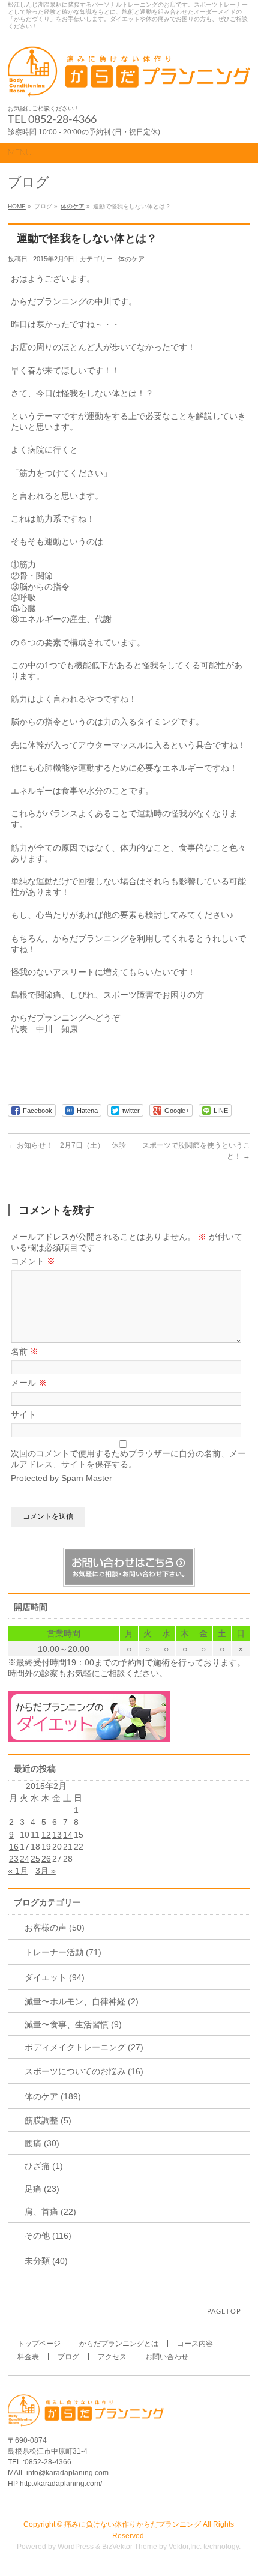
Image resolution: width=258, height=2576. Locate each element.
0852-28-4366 (62, 120)
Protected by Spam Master (61, 1478)
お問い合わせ (167, 2357)
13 (57, 1835)
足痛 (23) (42, 2189)
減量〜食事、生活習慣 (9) (73, 2024)
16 (14, 1847)
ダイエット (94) (55, 1977)
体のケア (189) (53, 2096)
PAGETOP (224, 2312)
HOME (17, 206)
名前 (25, 1351)
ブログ (68, 2357)
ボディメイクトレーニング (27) (84, 2047)
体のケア (73, 206)
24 (25, 1859)
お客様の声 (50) (55, 1928)
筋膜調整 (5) (48, 2120)
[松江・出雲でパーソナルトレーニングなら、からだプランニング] (129, 84)
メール (29, 1383)
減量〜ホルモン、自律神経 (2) (82, 2001)
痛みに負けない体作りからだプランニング (133, 2524)
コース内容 (195, 2344)
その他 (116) (48, 2236)
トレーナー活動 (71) (63, 1952)
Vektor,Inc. (185, 2547)
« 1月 (18, 1871)
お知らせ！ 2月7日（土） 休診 (67, 1145)
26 (46, 1859)
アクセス (112, 2357)
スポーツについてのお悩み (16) (84, 2071)
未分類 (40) (46, 2261)
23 (14, 1859)
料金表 (28, 2357)
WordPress (76, 2547)
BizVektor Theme (130, 2547)
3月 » (46, 1871)
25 (35, 1859)
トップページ (39, 2344)
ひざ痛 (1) (44, 2166)
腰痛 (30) (42, 2143)
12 (46, 1835)
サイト (23, 1414)
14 (68, 1835)
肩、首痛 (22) (50, 2212)
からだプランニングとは (119, 2344)
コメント (33, 1261)
